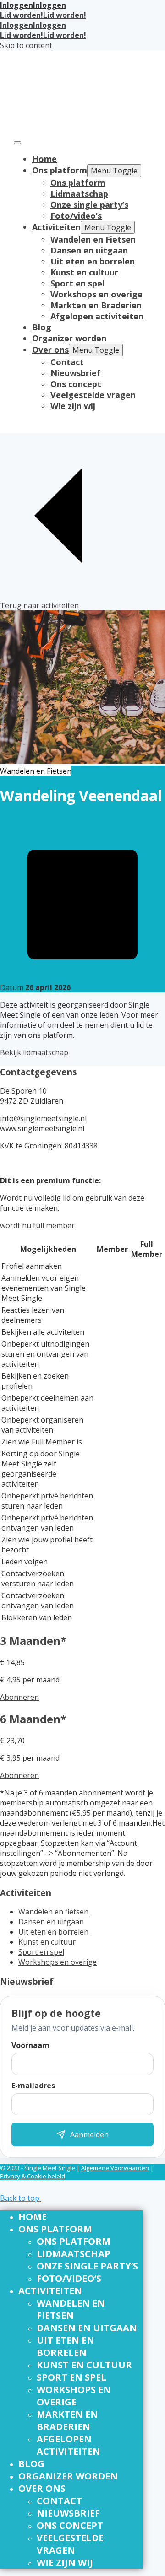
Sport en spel (77, 283)
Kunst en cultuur (84, 272)
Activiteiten (56, 227)
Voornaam (30, 2045)
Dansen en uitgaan (89, 250)
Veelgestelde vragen (93, 395)
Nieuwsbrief (75, 373)
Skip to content (26, 45)
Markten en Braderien (96, 305)
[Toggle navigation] (17, 143)
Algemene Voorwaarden (115, 2168)
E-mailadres (33, 2086)
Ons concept (76, 384)
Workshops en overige (96, 294)
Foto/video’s (76, 216)
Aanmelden (89, 2134)
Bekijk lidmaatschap (34, 1052)
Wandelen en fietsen (53, 1912)
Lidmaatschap (79, 194)
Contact (67, 362)
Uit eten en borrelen (93, 261)
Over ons (50, 350)
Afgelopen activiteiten (97, 316)
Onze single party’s (89, 205)
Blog (42, 327)
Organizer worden (69, 338)
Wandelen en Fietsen (93, 239)
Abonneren (19, 1697)
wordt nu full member (37, 1225)
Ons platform (60, 170)
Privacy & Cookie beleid (33, 2176)
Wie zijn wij (73, 406)
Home (44, 159)
